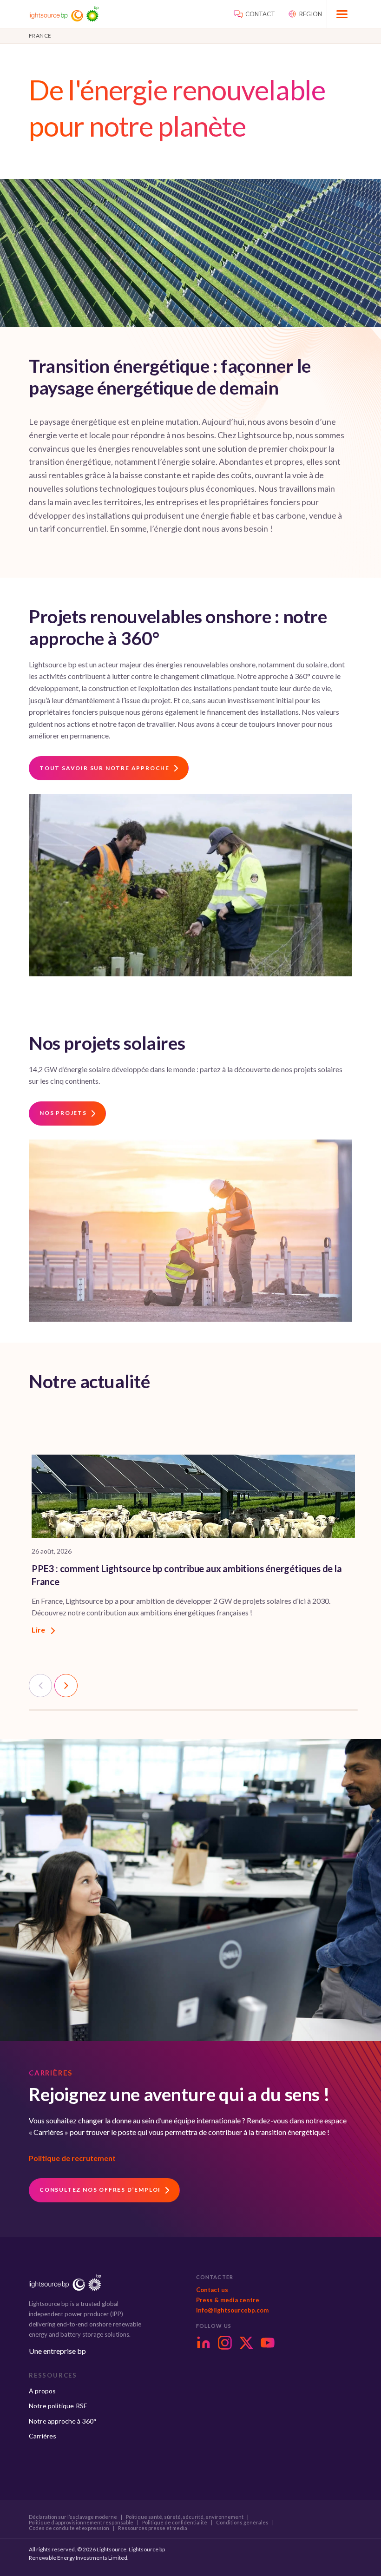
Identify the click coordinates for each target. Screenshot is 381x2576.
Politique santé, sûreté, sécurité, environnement (185, 2517)
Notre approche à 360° (62, 2421)
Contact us (212, 2290)
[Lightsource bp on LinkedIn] (204, 2343)
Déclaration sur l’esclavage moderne (73, 2517)
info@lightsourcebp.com (232, 2310)
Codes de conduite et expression (69, 2528)
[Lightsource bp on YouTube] (268, 2343)
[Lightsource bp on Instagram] (225, 2343)
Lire (39, 1630)
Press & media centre (228, 2300)
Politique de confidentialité (175, 2523)
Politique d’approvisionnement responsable (81, 2523)
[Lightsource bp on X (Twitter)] (246, 2343)
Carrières (43, 2436)
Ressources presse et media (153, 2528)
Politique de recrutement (72, 2158)
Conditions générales (242, 2523)
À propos (42, 2391)
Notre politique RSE (58, 2406)
